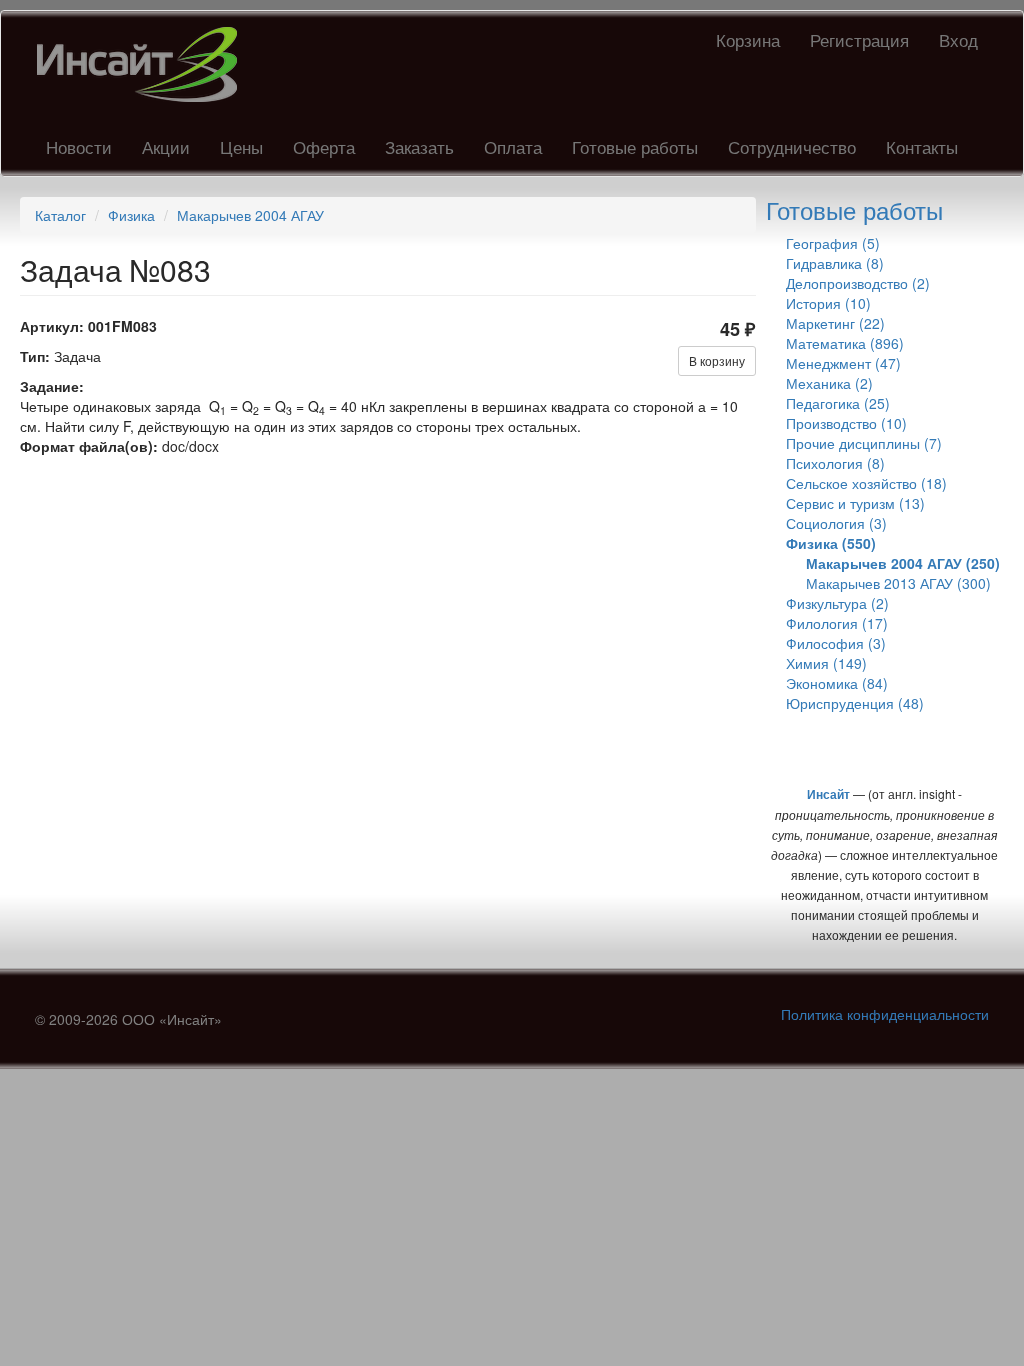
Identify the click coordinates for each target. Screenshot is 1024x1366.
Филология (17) (837, 623)
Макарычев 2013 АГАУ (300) (898, 583)
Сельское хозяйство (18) (866, 483)
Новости (79, 146)
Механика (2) (829, 383)
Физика (131, 215)
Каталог (60, 215)
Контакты (922, 146)
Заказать (419, 146)
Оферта (324, 146)
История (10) (828, 303)
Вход (958, 39)
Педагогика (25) (838, 403)
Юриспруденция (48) (855, 703)
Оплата (513, 146)
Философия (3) (836, 643)
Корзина (748, 39)
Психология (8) (835, 463)
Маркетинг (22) (835, 323)
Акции (166, 146)
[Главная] (144, 64)
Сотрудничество (792, 146)
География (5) (833, 243)
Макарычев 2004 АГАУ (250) (903, 563)
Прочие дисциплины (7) (864, 443)
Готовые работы (635, 146)
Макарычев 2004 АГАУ (250, 215)
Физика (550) (831, 543)
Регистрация (859, 39)
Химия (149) (826, 663)
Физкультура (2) (837, 603)
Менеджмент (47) (843, 363)
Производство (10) (846, 423)
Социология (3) (836, 523)
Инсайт (828, 794)
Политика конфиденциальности (885, 1014)
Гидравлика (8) (835, 263)
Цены (241, 146)
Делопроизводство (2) (858, 283)
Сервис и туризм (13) (855, 503)
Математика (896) (845, 343)
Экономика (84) (837, 683)
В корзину (717, 360)
